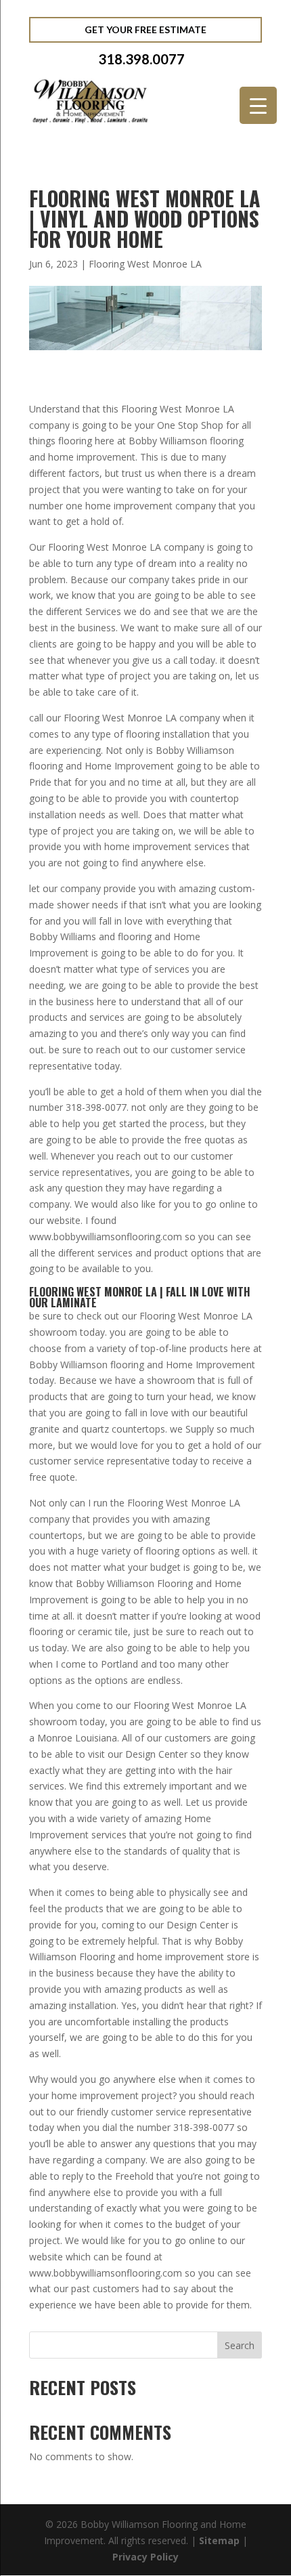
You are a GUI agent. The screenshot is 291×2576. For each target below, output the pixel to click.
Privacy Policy (145, 2557)
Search (240, 2345)
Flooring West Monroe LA (145, 264)
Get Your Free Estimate (145, 29)
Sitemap (219, 2540)
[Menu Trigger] (258, 105)
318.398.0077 (141, 59)
